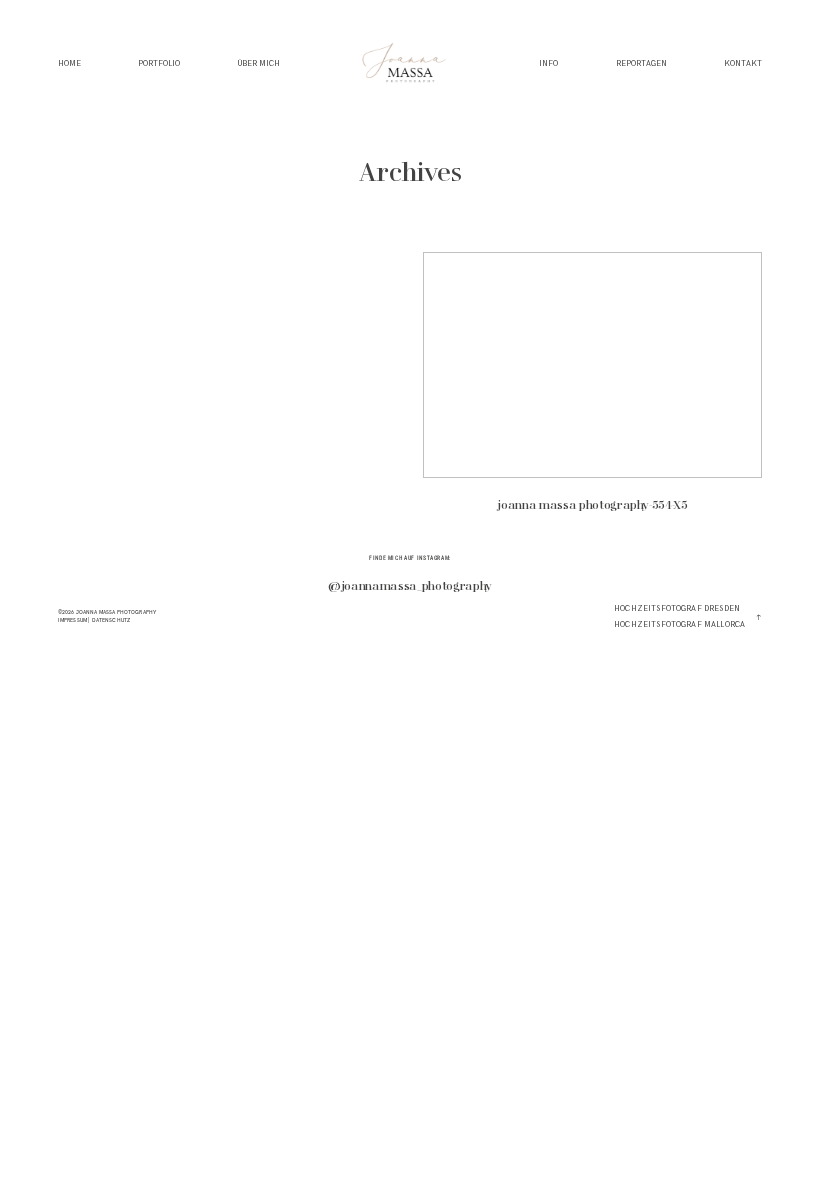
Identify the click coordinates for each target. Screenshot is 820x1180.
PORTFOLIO (159, 64)
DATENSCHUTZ (111, 620)
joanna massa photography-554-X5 (592, 390)
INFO (548, 64)
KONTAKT (743, 64)
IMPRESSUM (72, 620)
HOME (69, 64)
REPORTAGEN (641, 64)
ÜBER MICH (259, 64)
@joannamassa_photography (410, 587)
